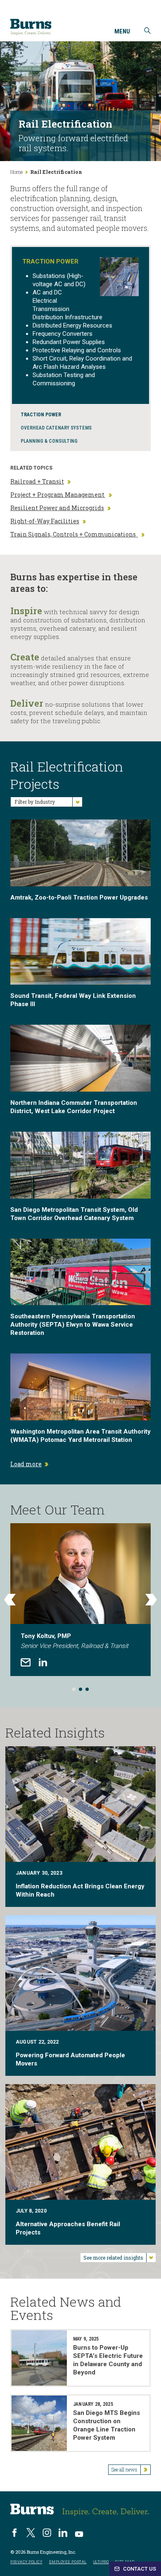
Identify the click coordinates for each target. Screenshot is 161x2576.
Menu (122, 32)
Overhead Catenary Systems (56, 428)
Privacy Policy (26, 2562)
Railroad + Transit (37, 482)
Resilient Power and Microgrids (57, 508)
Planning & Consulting (49, 441)
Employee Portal (68, 2562)
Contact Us (139, 2569)
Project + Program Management (58, 495)
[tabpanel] (80, 1600)
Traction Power (41, 415)
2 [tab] (80, 1689)
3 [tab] (87, 1689)
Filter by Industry (35, 802)
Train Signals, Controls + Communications (74, 534)
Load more (26, 1464)
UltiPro (101, 2562)
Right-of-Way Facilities (45, 521)
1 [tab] (74, 1689)
